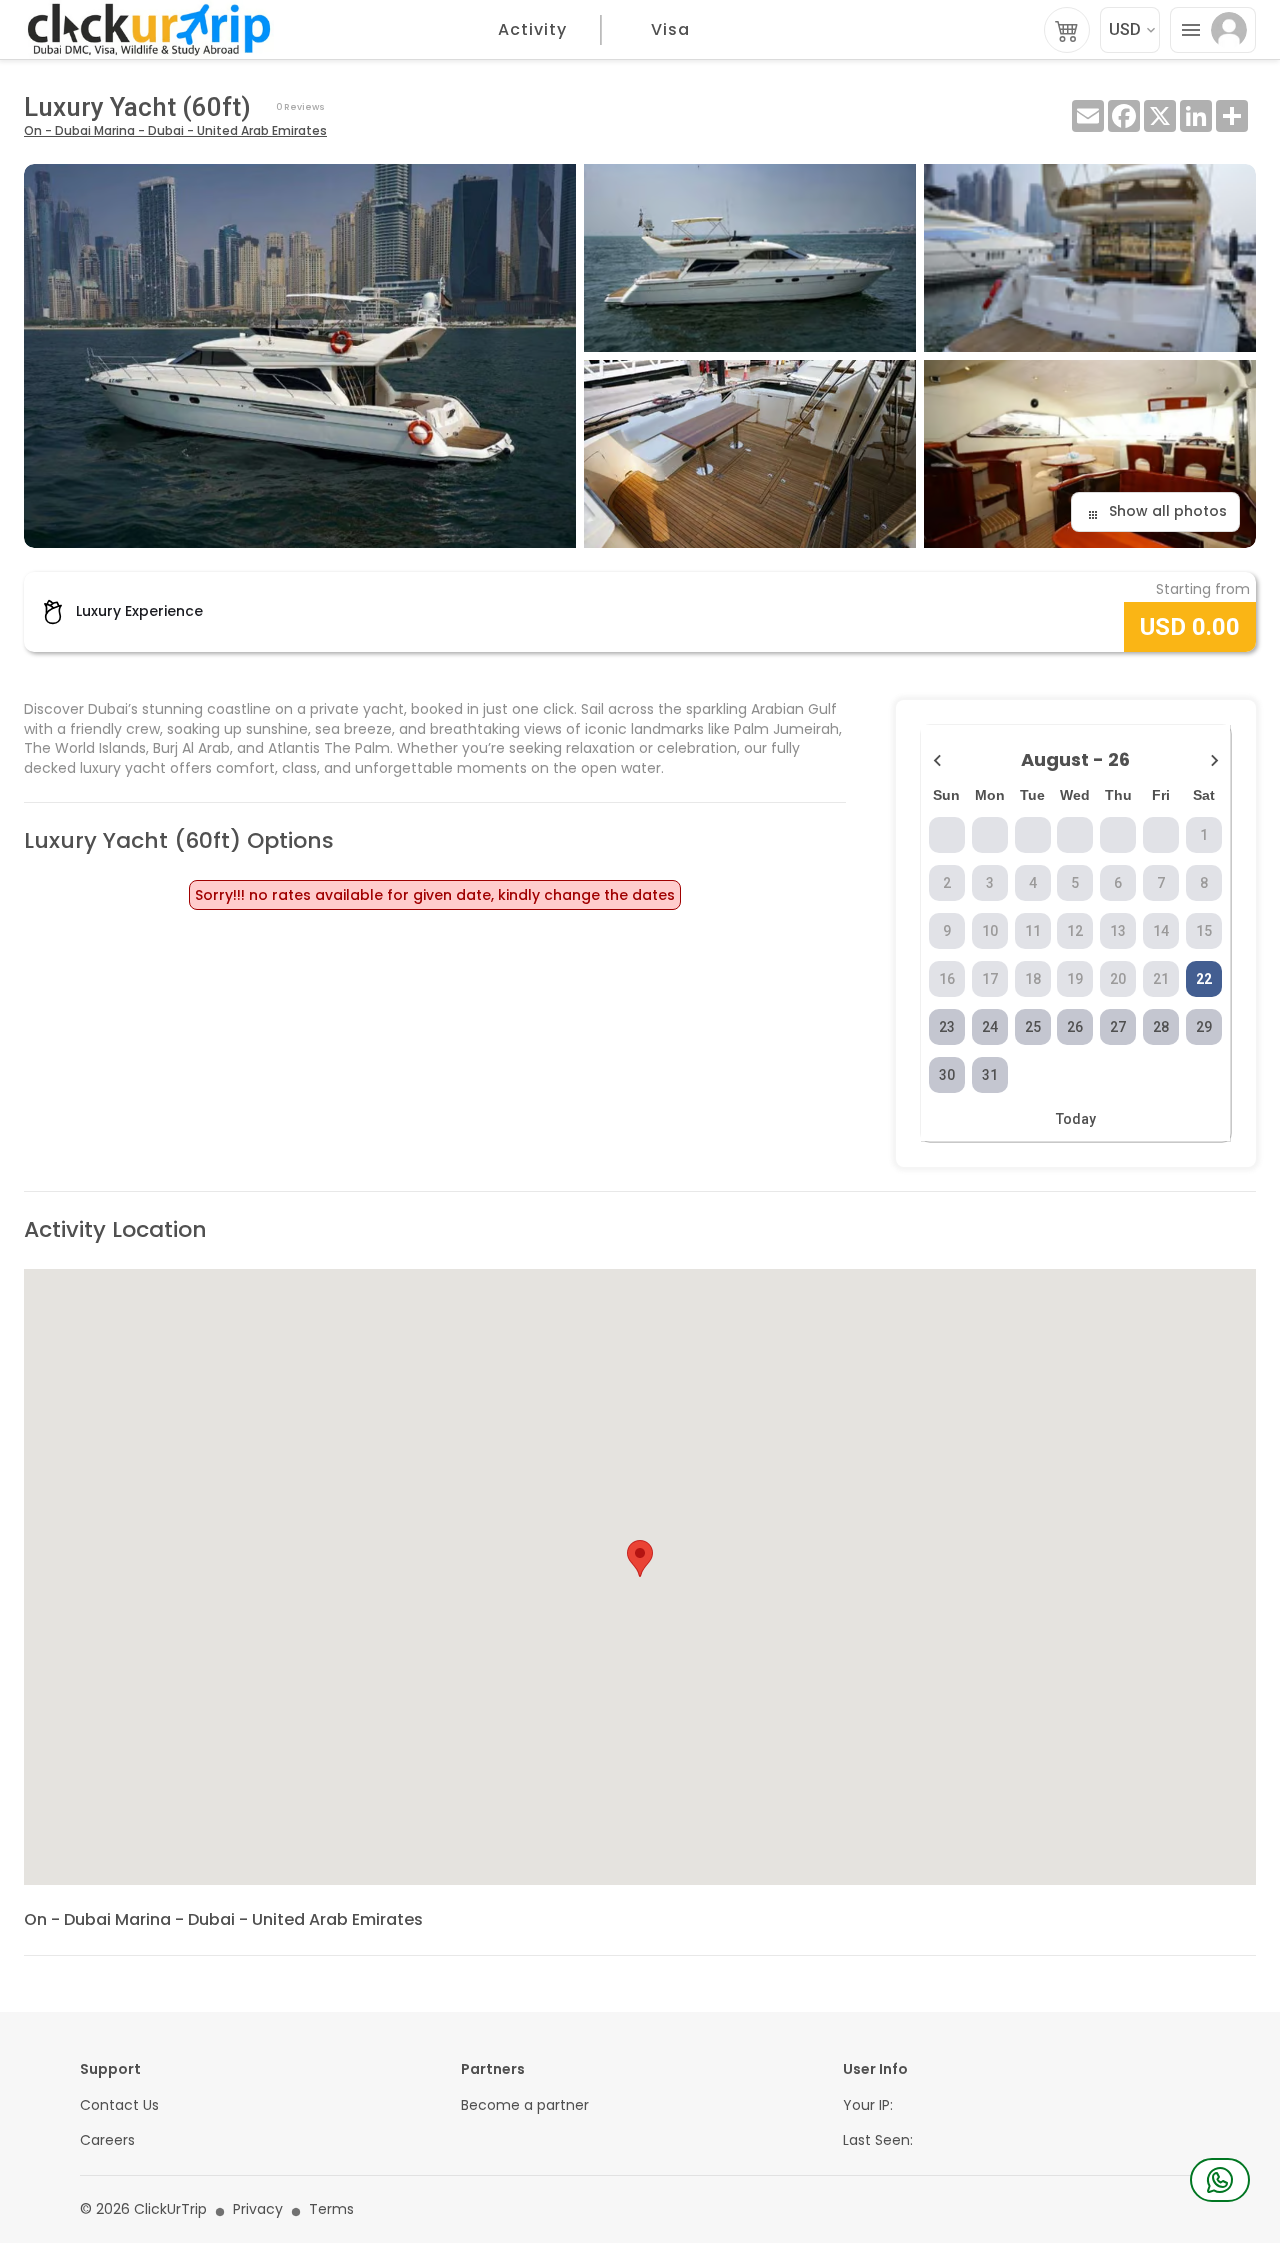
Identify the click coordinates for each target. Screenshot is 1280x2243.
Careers (107, 2140)
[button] (640, 1558)
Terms (331, 2209)
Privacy (258, 2209)
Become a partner (525, 2105)
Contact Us (119, 2105)
